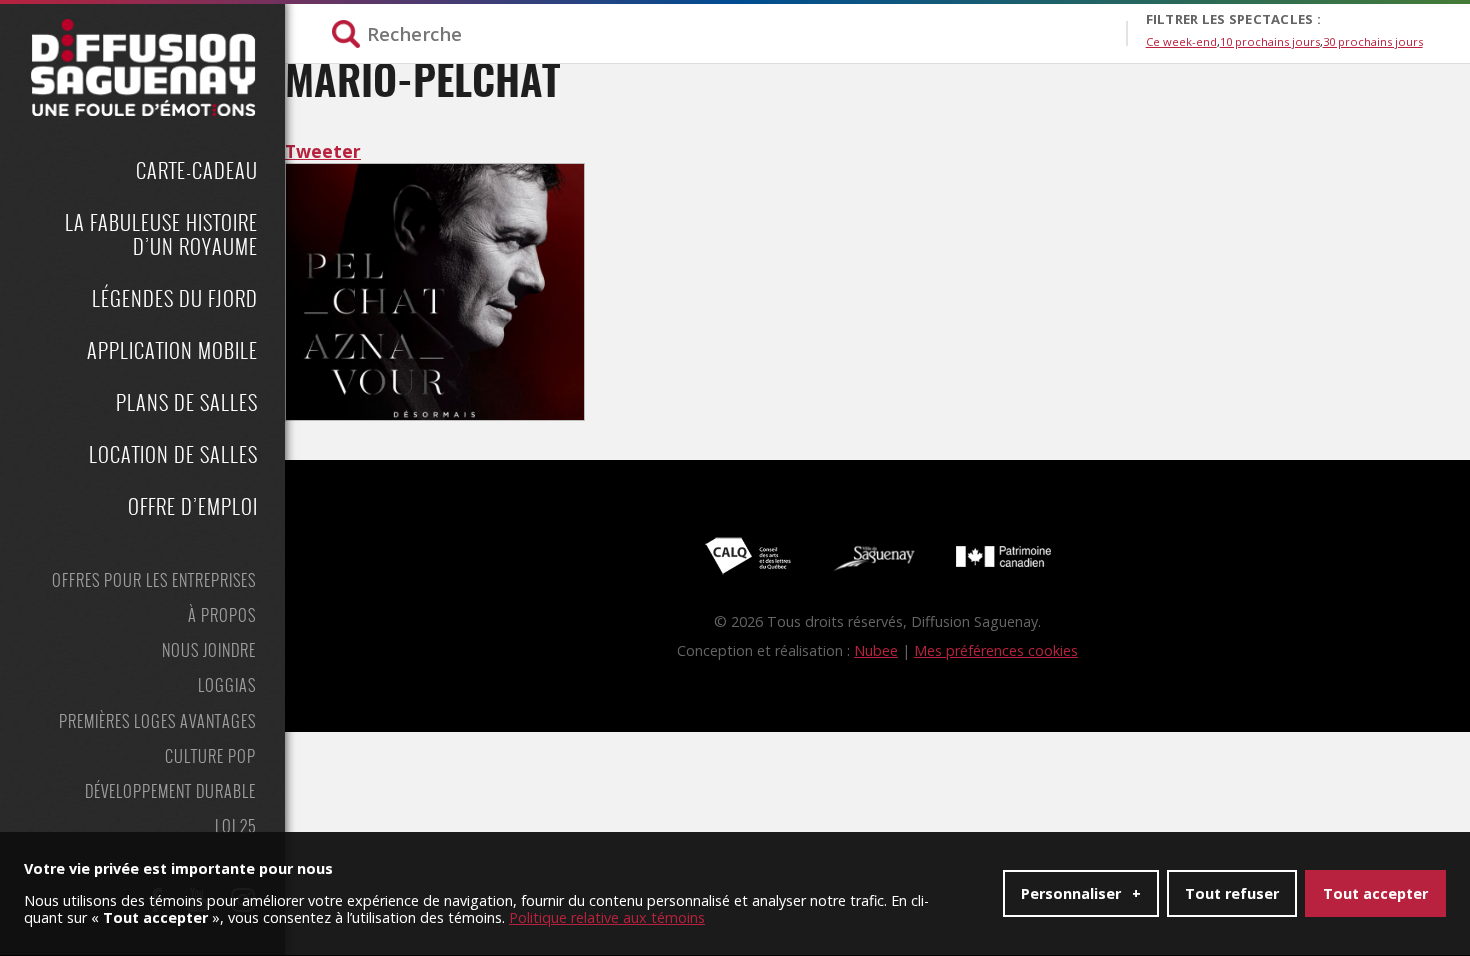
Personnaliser (1081, 893)
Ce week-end (1181, 41)
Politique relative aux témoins (607, 917)
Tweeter (323, 151)
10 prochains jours (1270, 41)
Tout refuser (1232, 893)
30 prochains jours (1373, 41)
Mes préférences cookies (996, 650)
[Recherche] (728, 33)
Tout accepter (1375, 893)
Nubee (876, 650)
